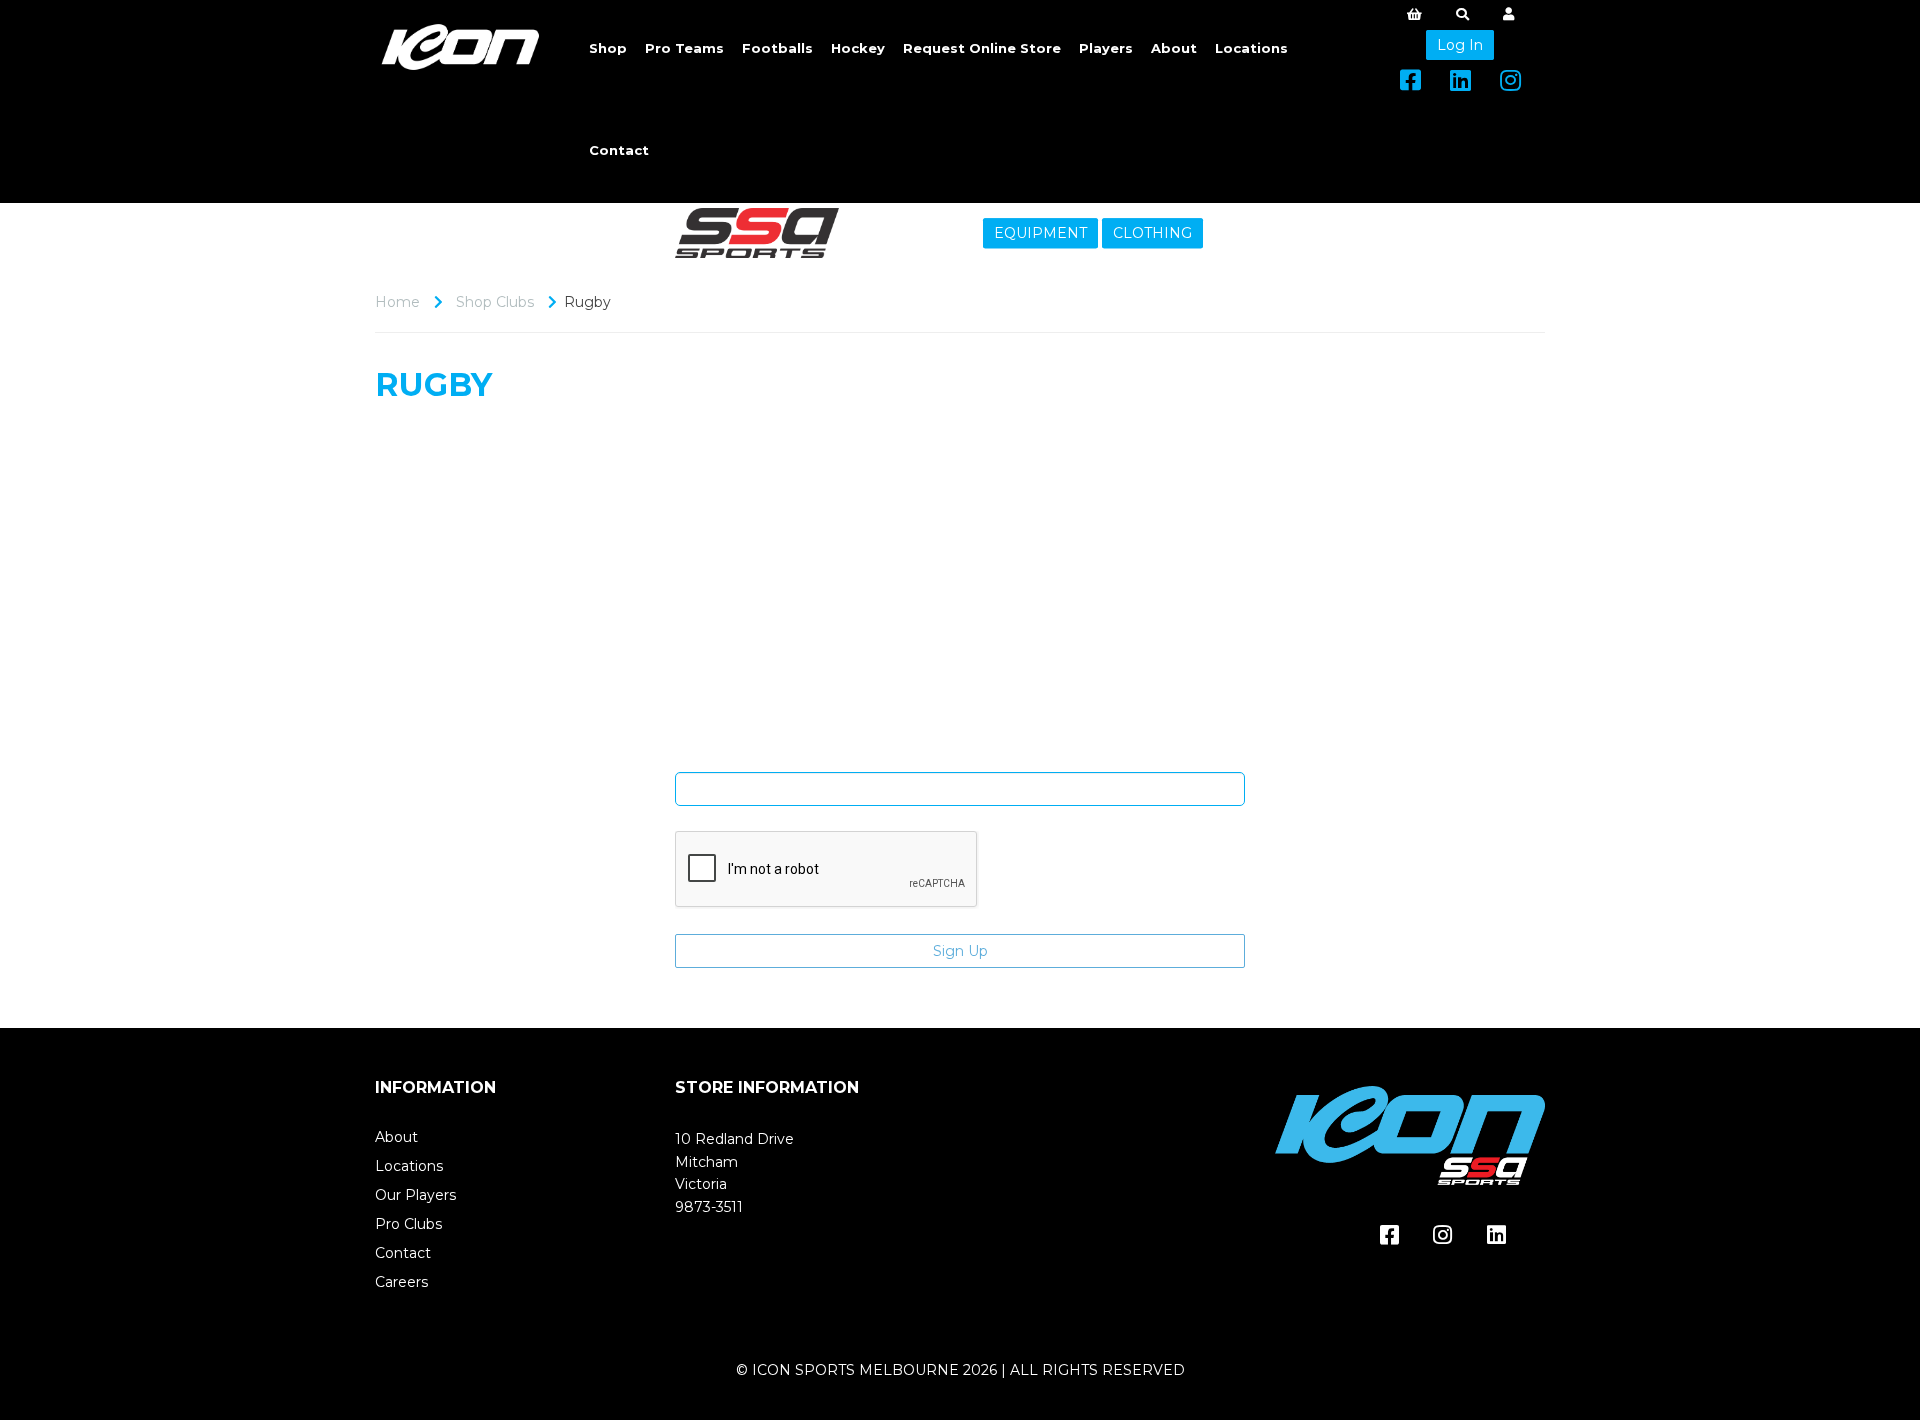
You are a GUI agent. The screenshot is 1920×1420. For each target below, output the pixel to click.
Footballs (777, 48)
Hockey (858, 48)
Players (1106, 48)
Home (397, 302)
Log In (1460, 45)
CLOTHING (1152, 233)
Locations (1251, 48)
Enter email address (960, 757)
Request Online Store (982, 48)
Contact (619, 150)
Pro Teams (684, 48)
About (1174, 48)
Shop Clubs (495, 302)
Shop (608, 48)
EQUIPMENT (1040, 233)
